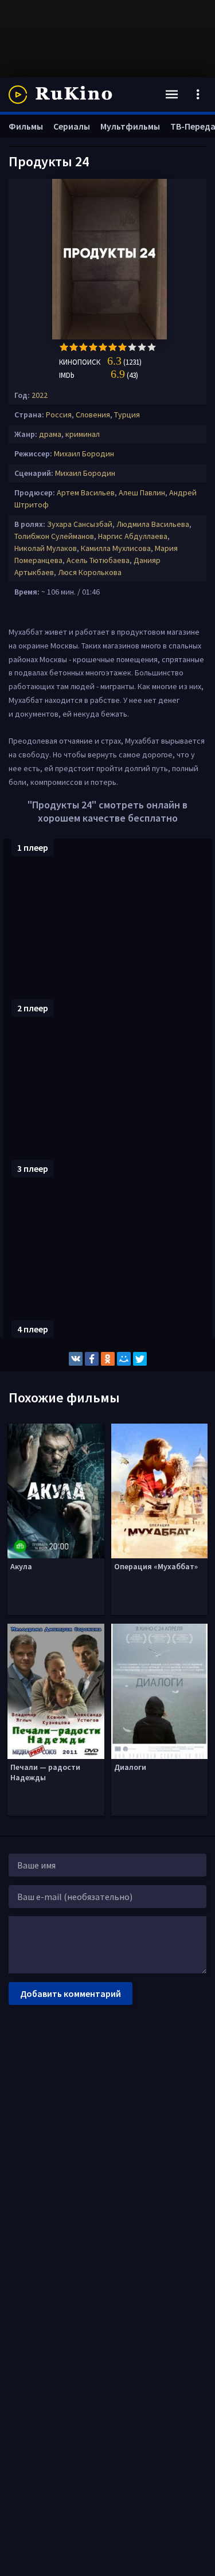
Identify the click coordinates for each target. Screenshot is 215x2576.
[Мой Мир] (124, 1359)
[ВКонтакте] (76, 1359)
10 (152, 347)
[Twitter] (140, 1359)
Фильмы (26, 126)
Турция (127, 415)
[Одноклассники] (108, 1359)
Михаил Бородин (84, 454)
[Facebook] (92, 1359)
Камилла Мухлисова (116, 548)
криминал (83, 434)
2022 (40, 395)
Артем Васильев (86, 492)
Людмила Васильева (153, 524)
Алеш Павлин (142, 492)
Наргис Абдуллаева (133, 536)
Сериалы (72, 126)
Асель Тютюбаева (98, 560)
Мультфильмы (130, 126)
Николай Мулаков (46, 548)
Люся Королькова (90, 572)
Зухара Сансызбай (80, 524)
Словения (93, 415)
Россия (59, 415)
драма (50, 434)
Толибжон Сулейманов (54, 536)
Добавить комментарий (71, 1993)
